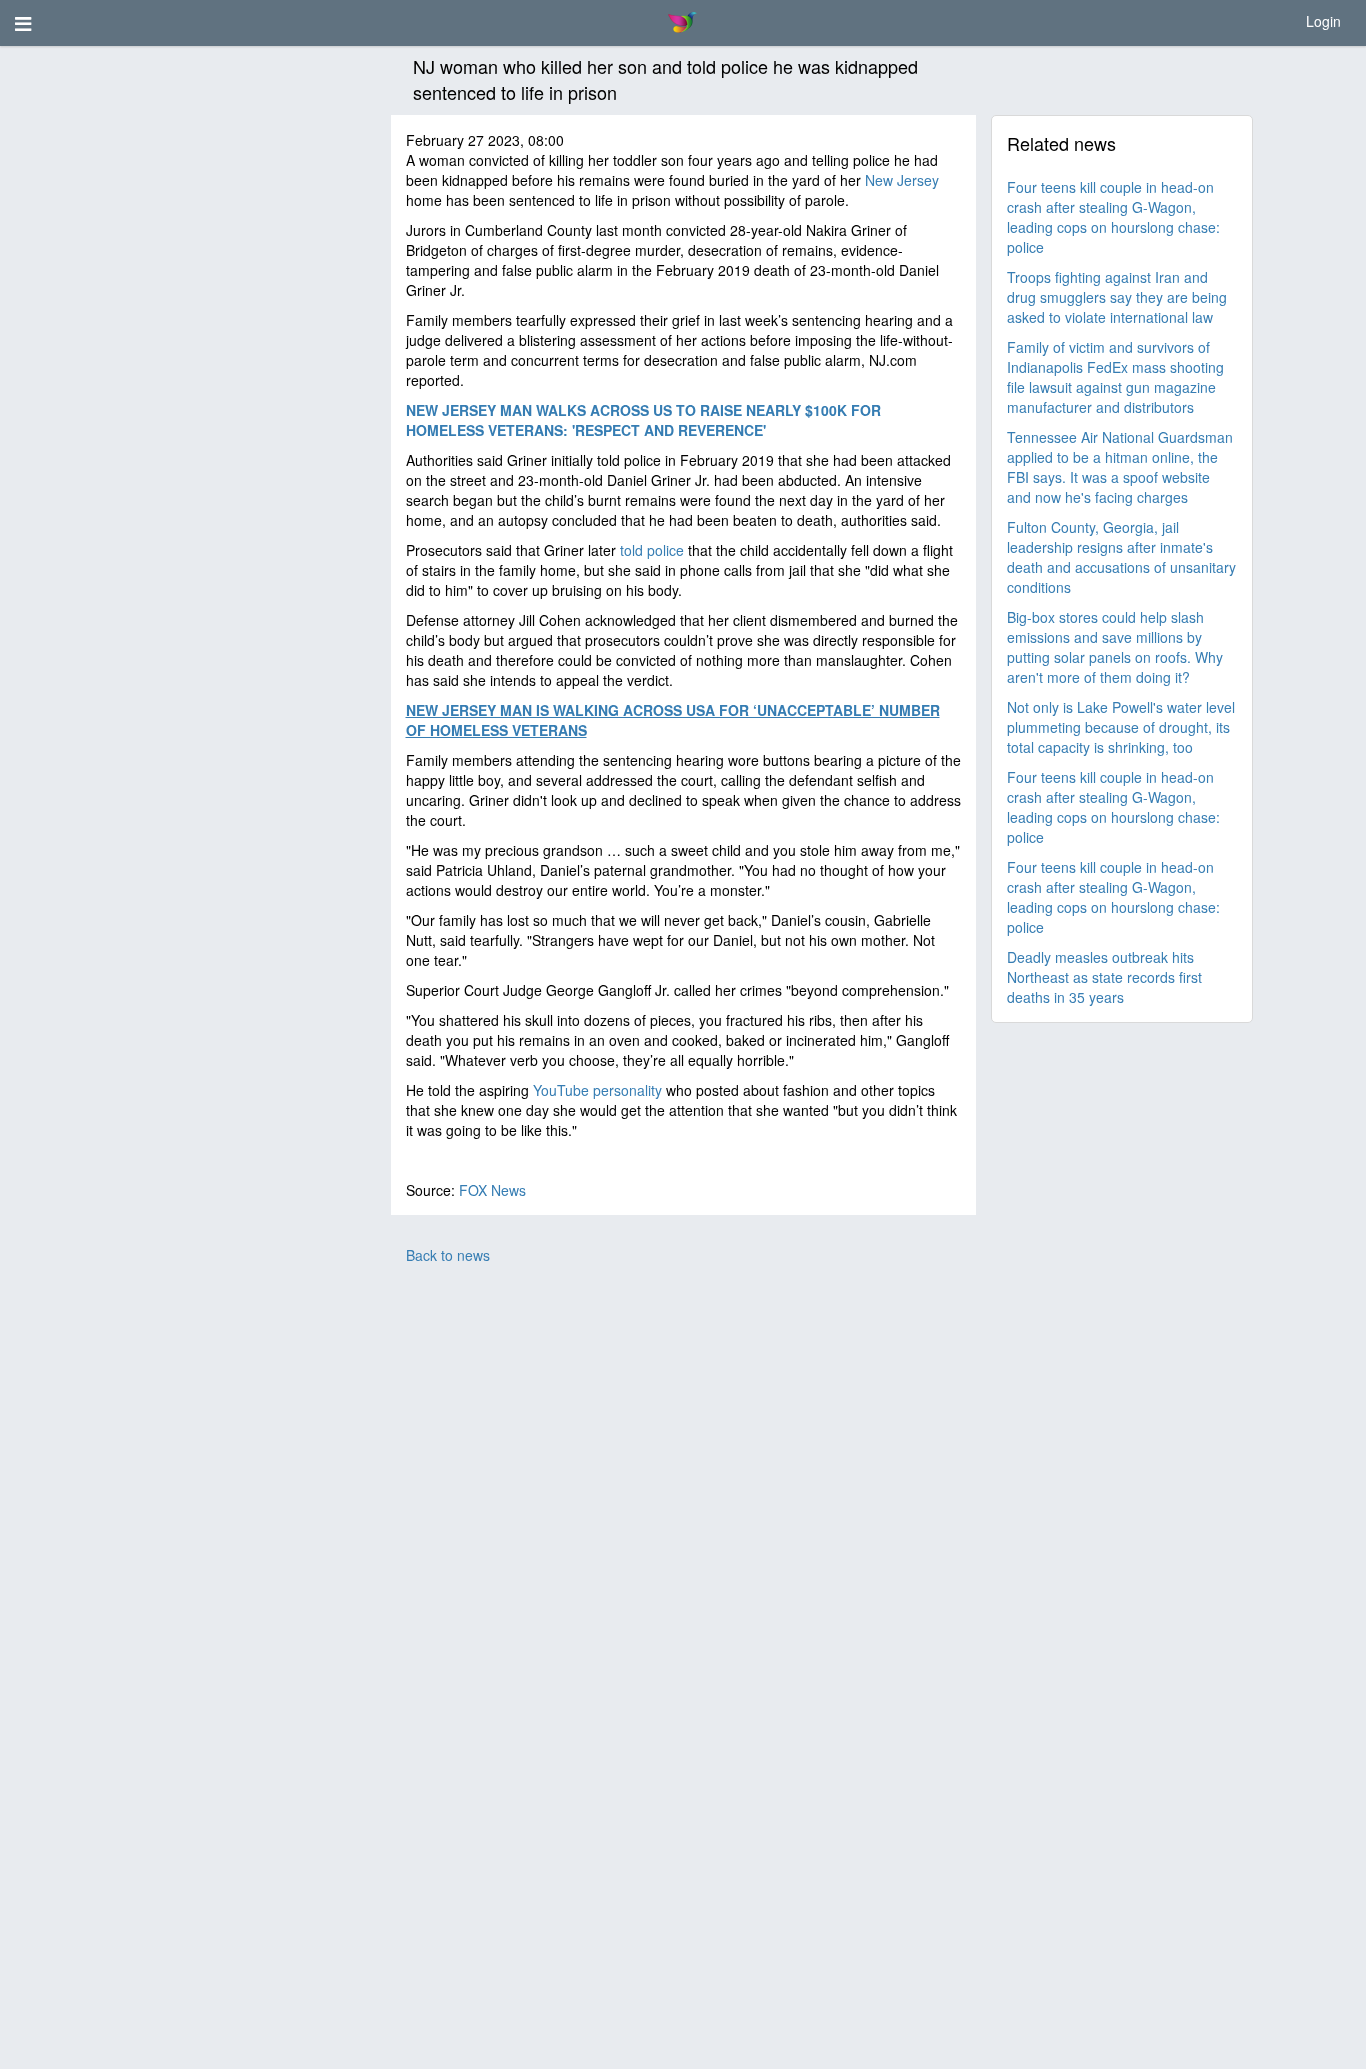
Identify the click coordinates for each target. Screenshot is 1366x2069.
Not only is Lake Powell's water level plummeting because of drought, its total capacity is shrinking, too (1121, 727)
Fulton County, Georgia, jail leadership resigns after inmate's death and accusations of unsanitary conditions (1121, 557)
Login (1323, 21)
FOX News (492, 1190)
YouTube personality (597, 1090)
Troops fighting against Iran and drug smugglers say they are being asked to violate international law (1117, 297)
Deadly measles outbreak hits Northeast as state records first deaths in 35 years (1104, 977)
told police (652, 550)
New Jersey (902, 180)
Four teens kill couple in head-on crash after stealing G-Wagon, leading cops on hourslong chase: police (1113, 217)
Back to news (448, 1255)
